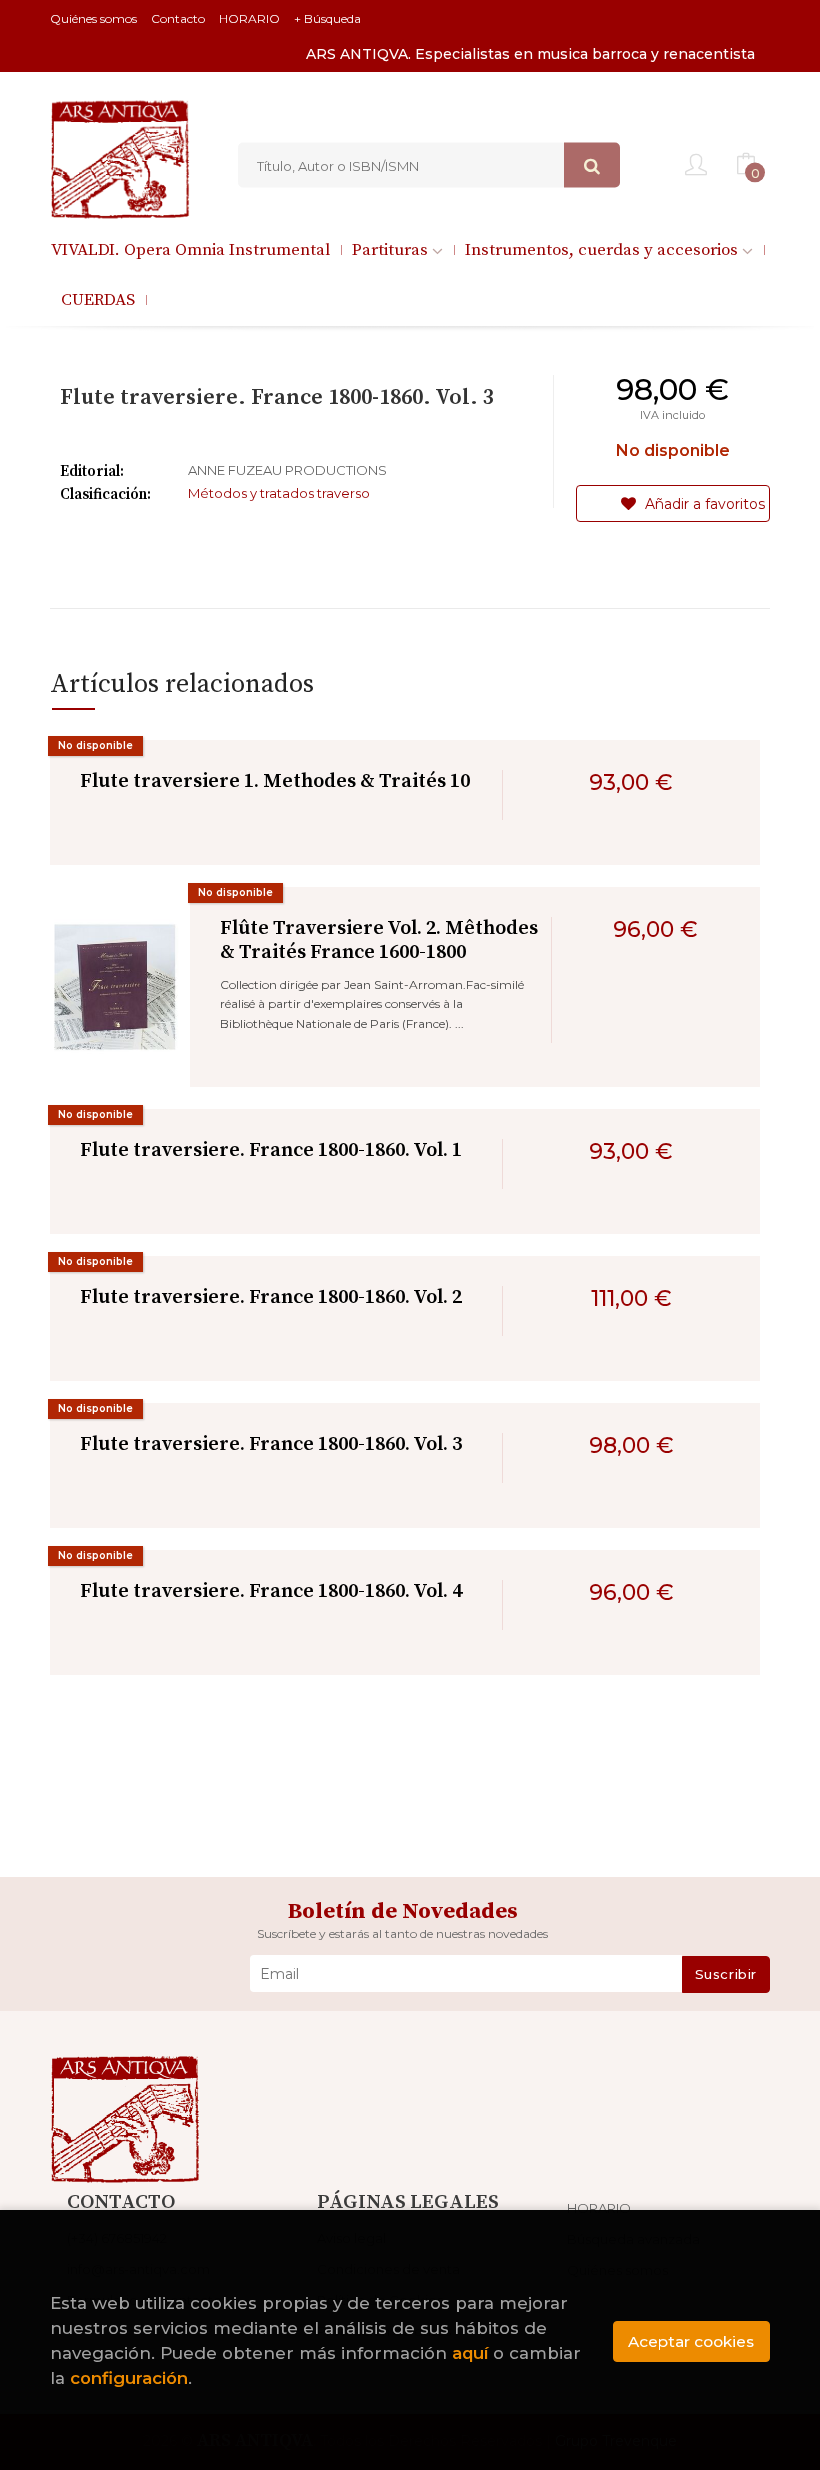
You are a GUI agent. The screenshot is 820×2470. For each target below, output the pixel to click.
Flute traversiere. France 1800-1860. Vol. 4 (271, 1591)
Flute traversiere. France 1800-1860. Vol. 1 (271, 1150)
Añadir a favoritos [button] (703, 504)
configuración (129, 2378)
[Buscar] (592, 165)
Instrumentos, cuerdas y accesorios (603, 250)
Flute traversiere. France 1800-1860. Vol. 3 (271, 1444)
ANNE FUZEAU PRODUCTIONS (287, 470)
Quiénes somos (93, 18)
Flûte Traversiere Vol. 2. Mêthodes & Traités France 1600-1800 (379, 940)
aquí (470, 2353)
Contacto (178, 18)
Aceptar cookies (691, 2341)
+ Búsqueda (327, 18)
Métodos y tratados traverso (279, 493)
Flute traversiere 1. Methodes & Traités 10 (275, 781)
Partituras (392, 250)
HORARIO (249, 18)
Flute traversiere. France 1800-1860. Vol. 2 (271, 1297)
